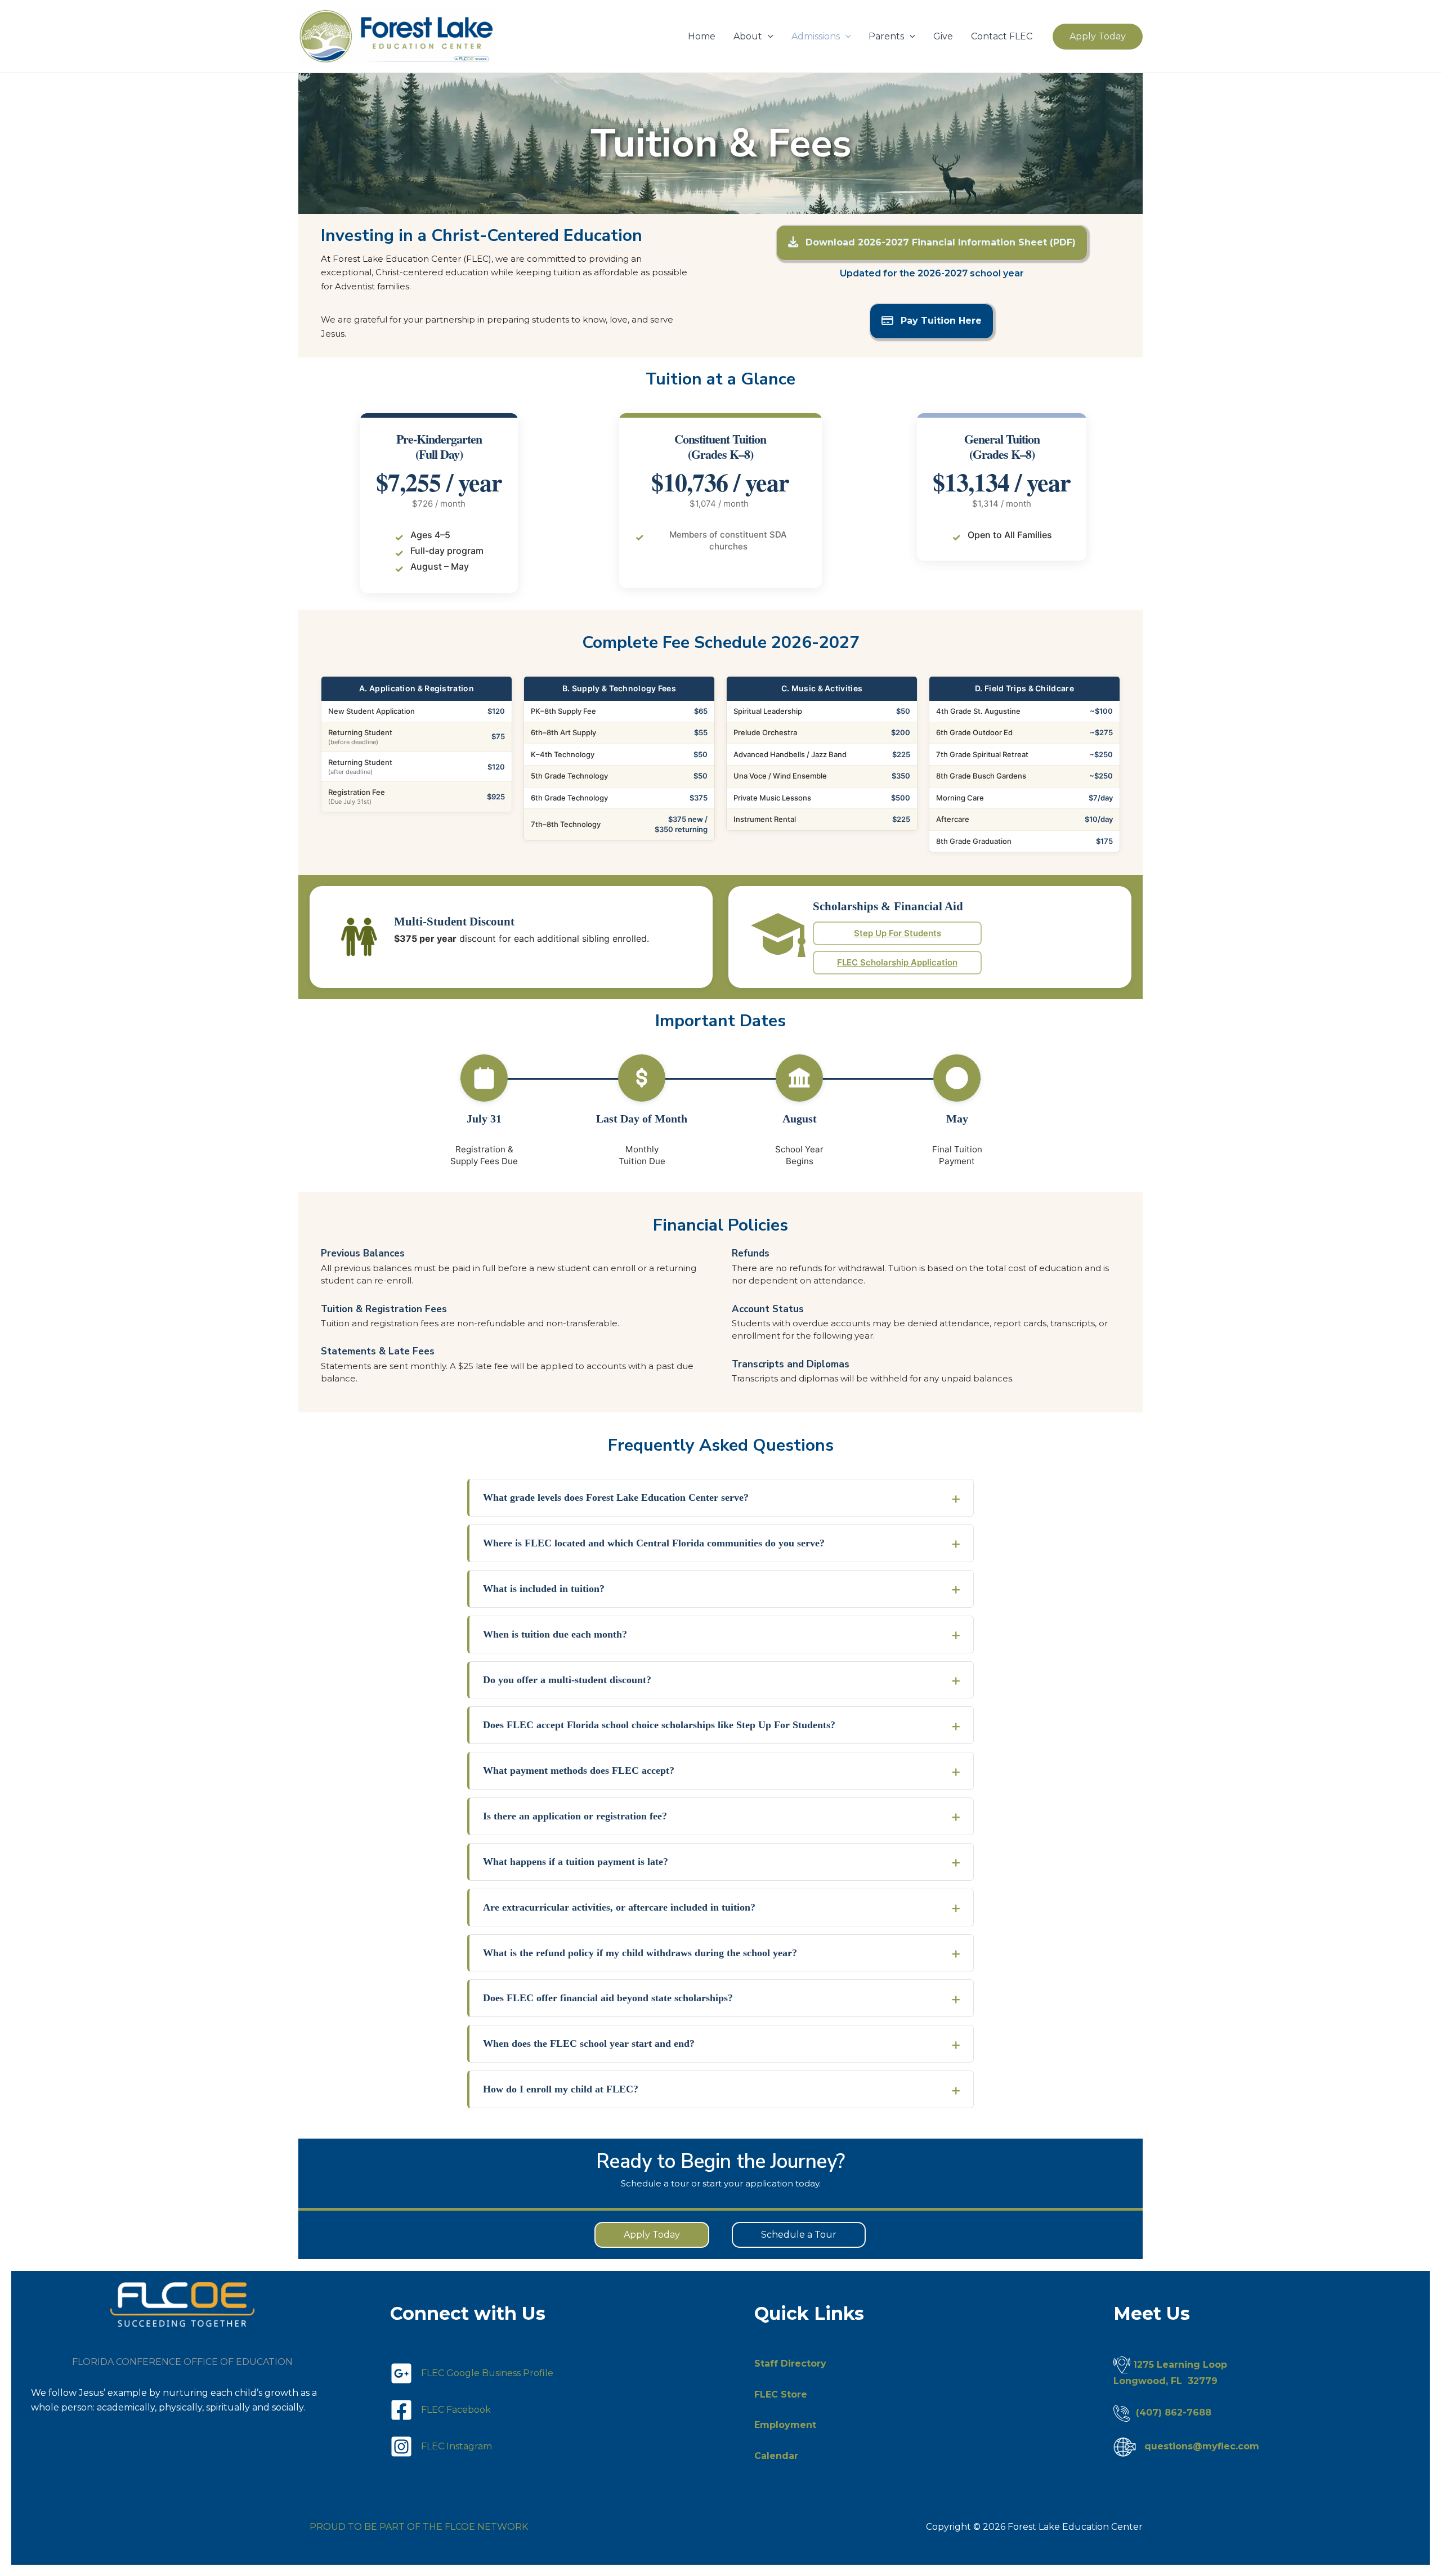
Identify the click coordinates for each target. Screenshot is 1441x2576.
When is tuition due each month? (555, 1634)
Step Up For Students (898, 933)
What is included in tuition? (544, 1589)
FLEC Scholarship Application (897, 962)
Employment (785, 2425)
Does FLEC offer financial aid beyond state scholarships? (608, 1998)
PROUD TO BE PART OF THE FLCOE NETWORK (419, 2527)
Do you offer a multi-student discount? (567, 1680)
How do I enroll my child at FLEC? (561, 2089)
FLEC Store (781, 2394)
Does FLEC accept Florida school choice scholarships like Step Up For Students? (659, 1725)
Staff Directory (790, 2363)
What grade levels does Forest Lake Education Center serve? (616, 1497)
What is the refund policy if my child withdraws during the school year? (640, 1953)
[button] (768, 37)
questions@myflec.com (1202, 2446)
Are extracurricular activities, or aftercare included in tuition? (619, 1907)
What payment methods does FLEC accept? (579, 1770)
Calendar (776, 2456)
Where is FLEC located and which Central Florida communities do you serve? (654, 1543)
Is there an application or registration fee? (575, 1816)
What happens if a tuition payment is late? (576, 1862)
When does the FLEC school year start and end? (589, 2043)
